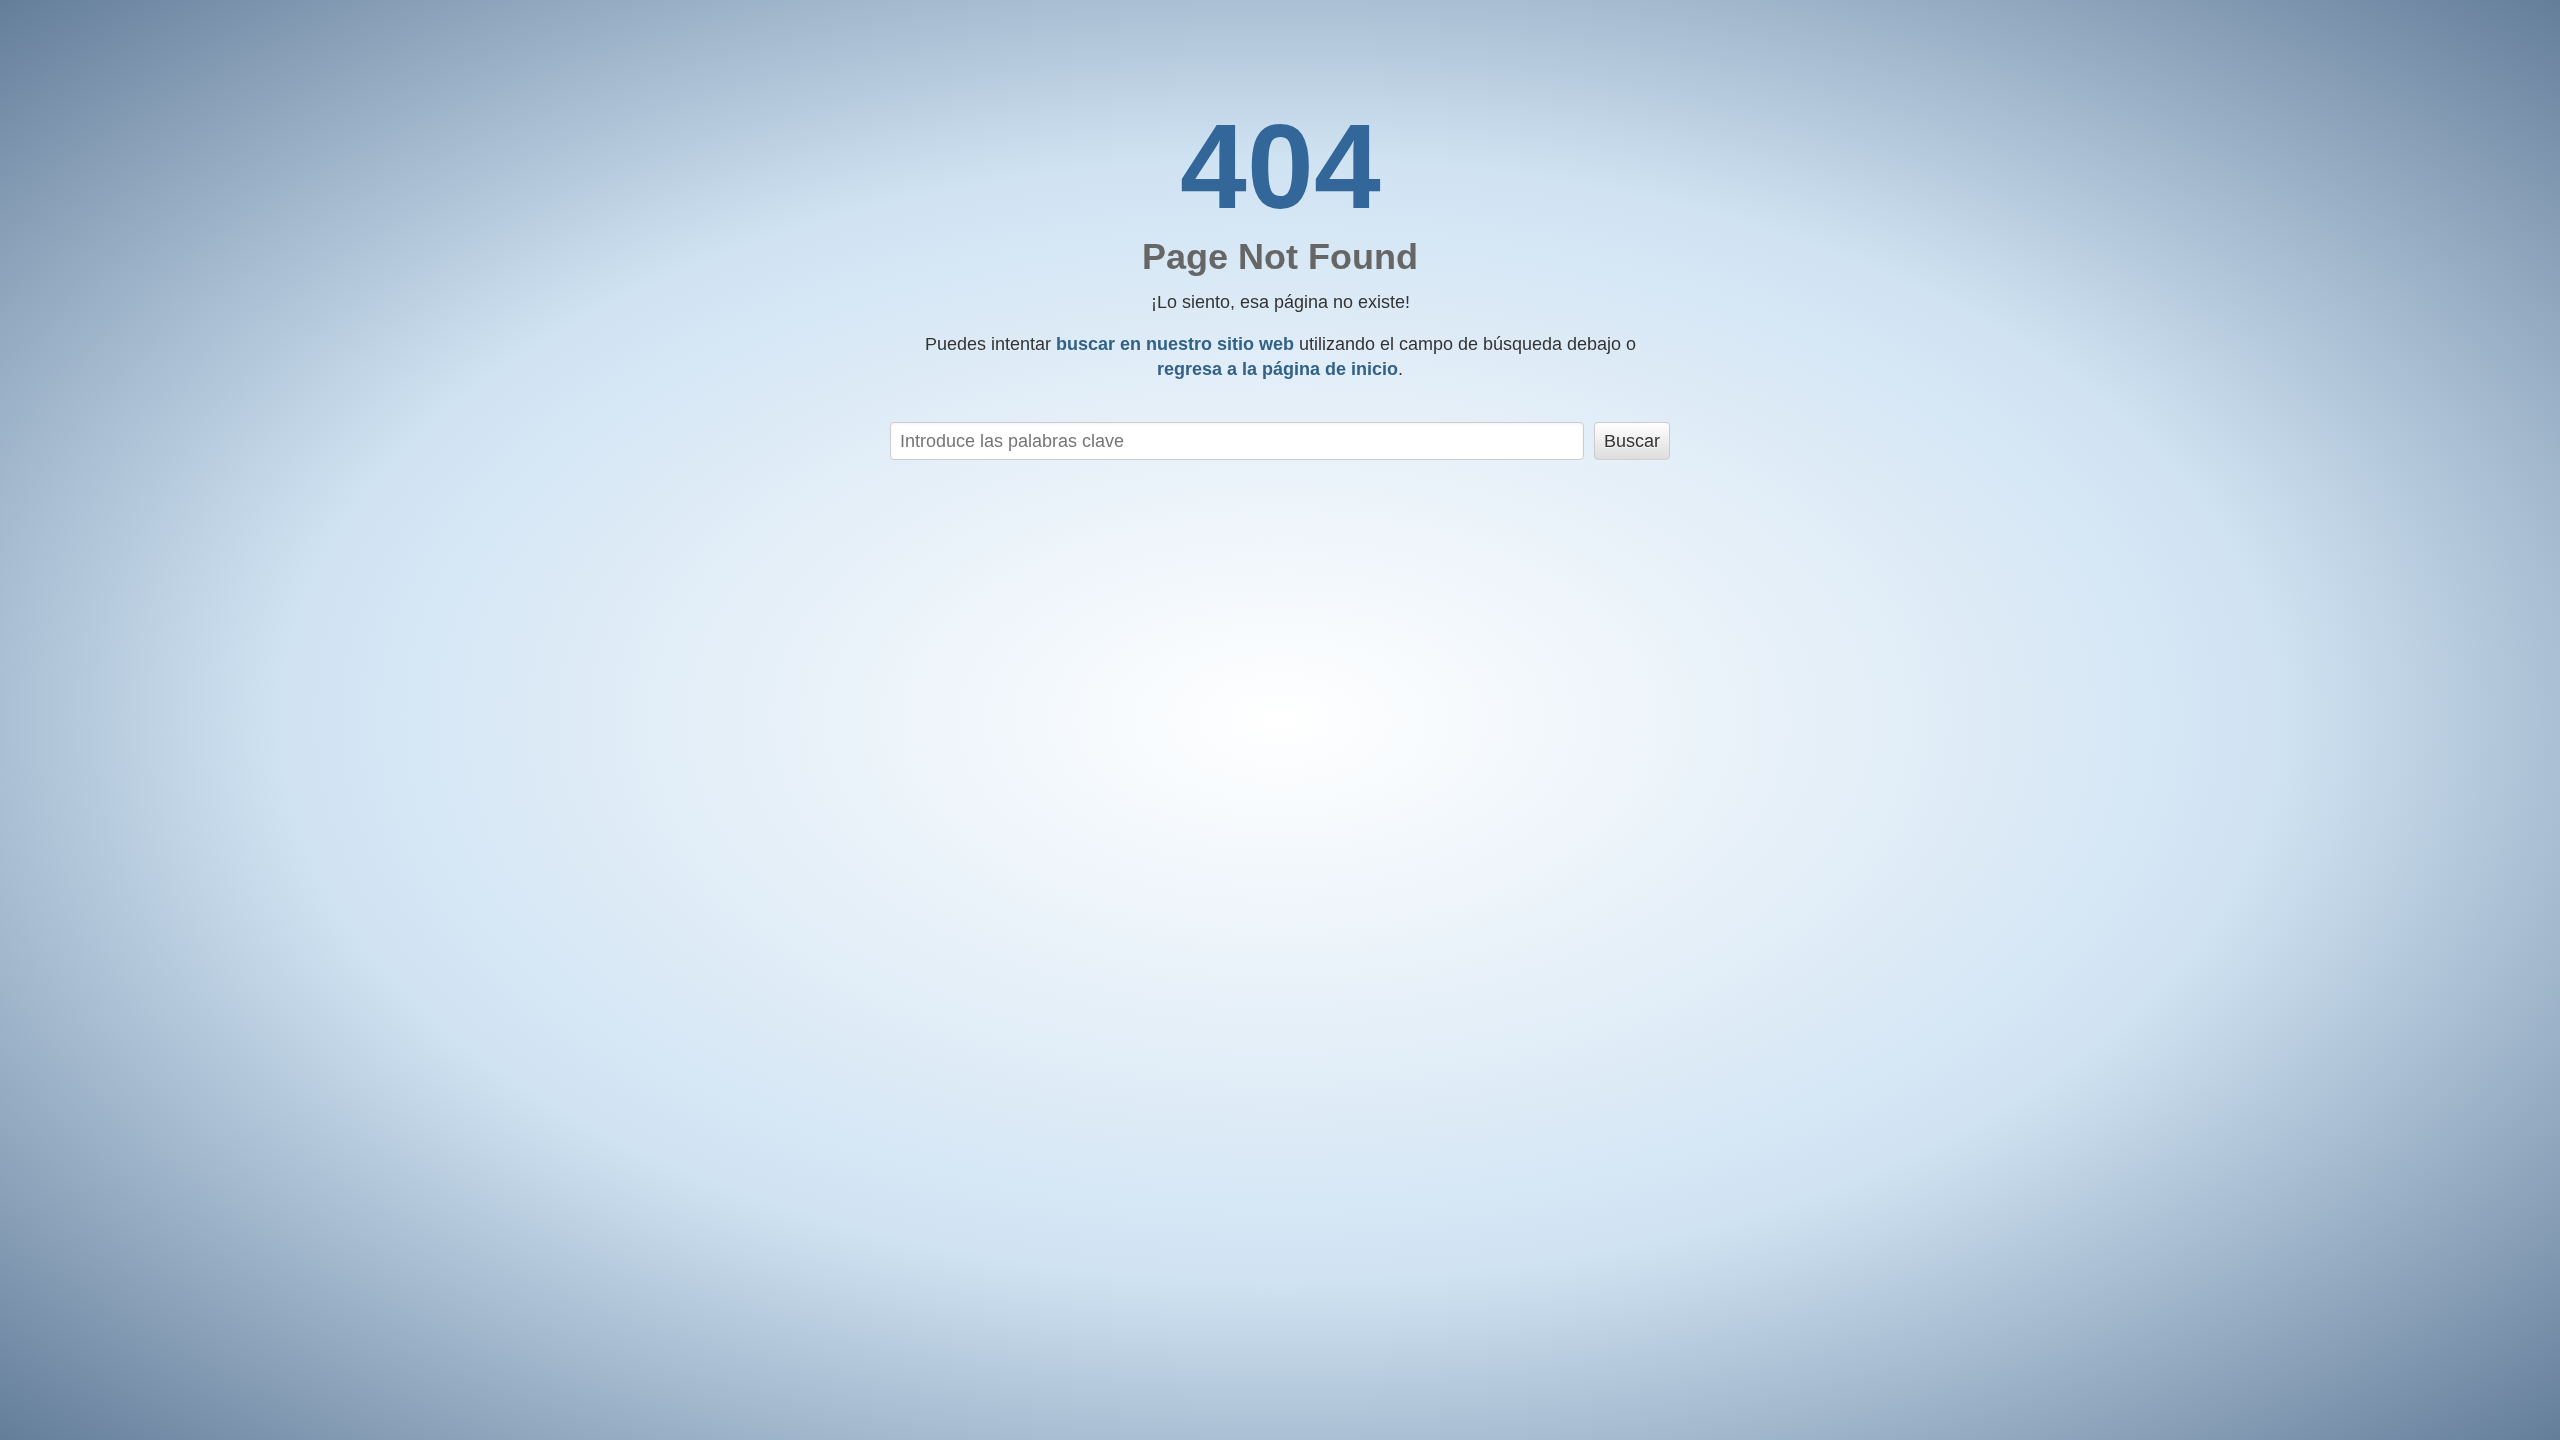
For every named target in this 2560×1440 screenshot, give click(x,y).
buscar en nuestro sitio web (1175, 344)
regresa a (1277, 369)
